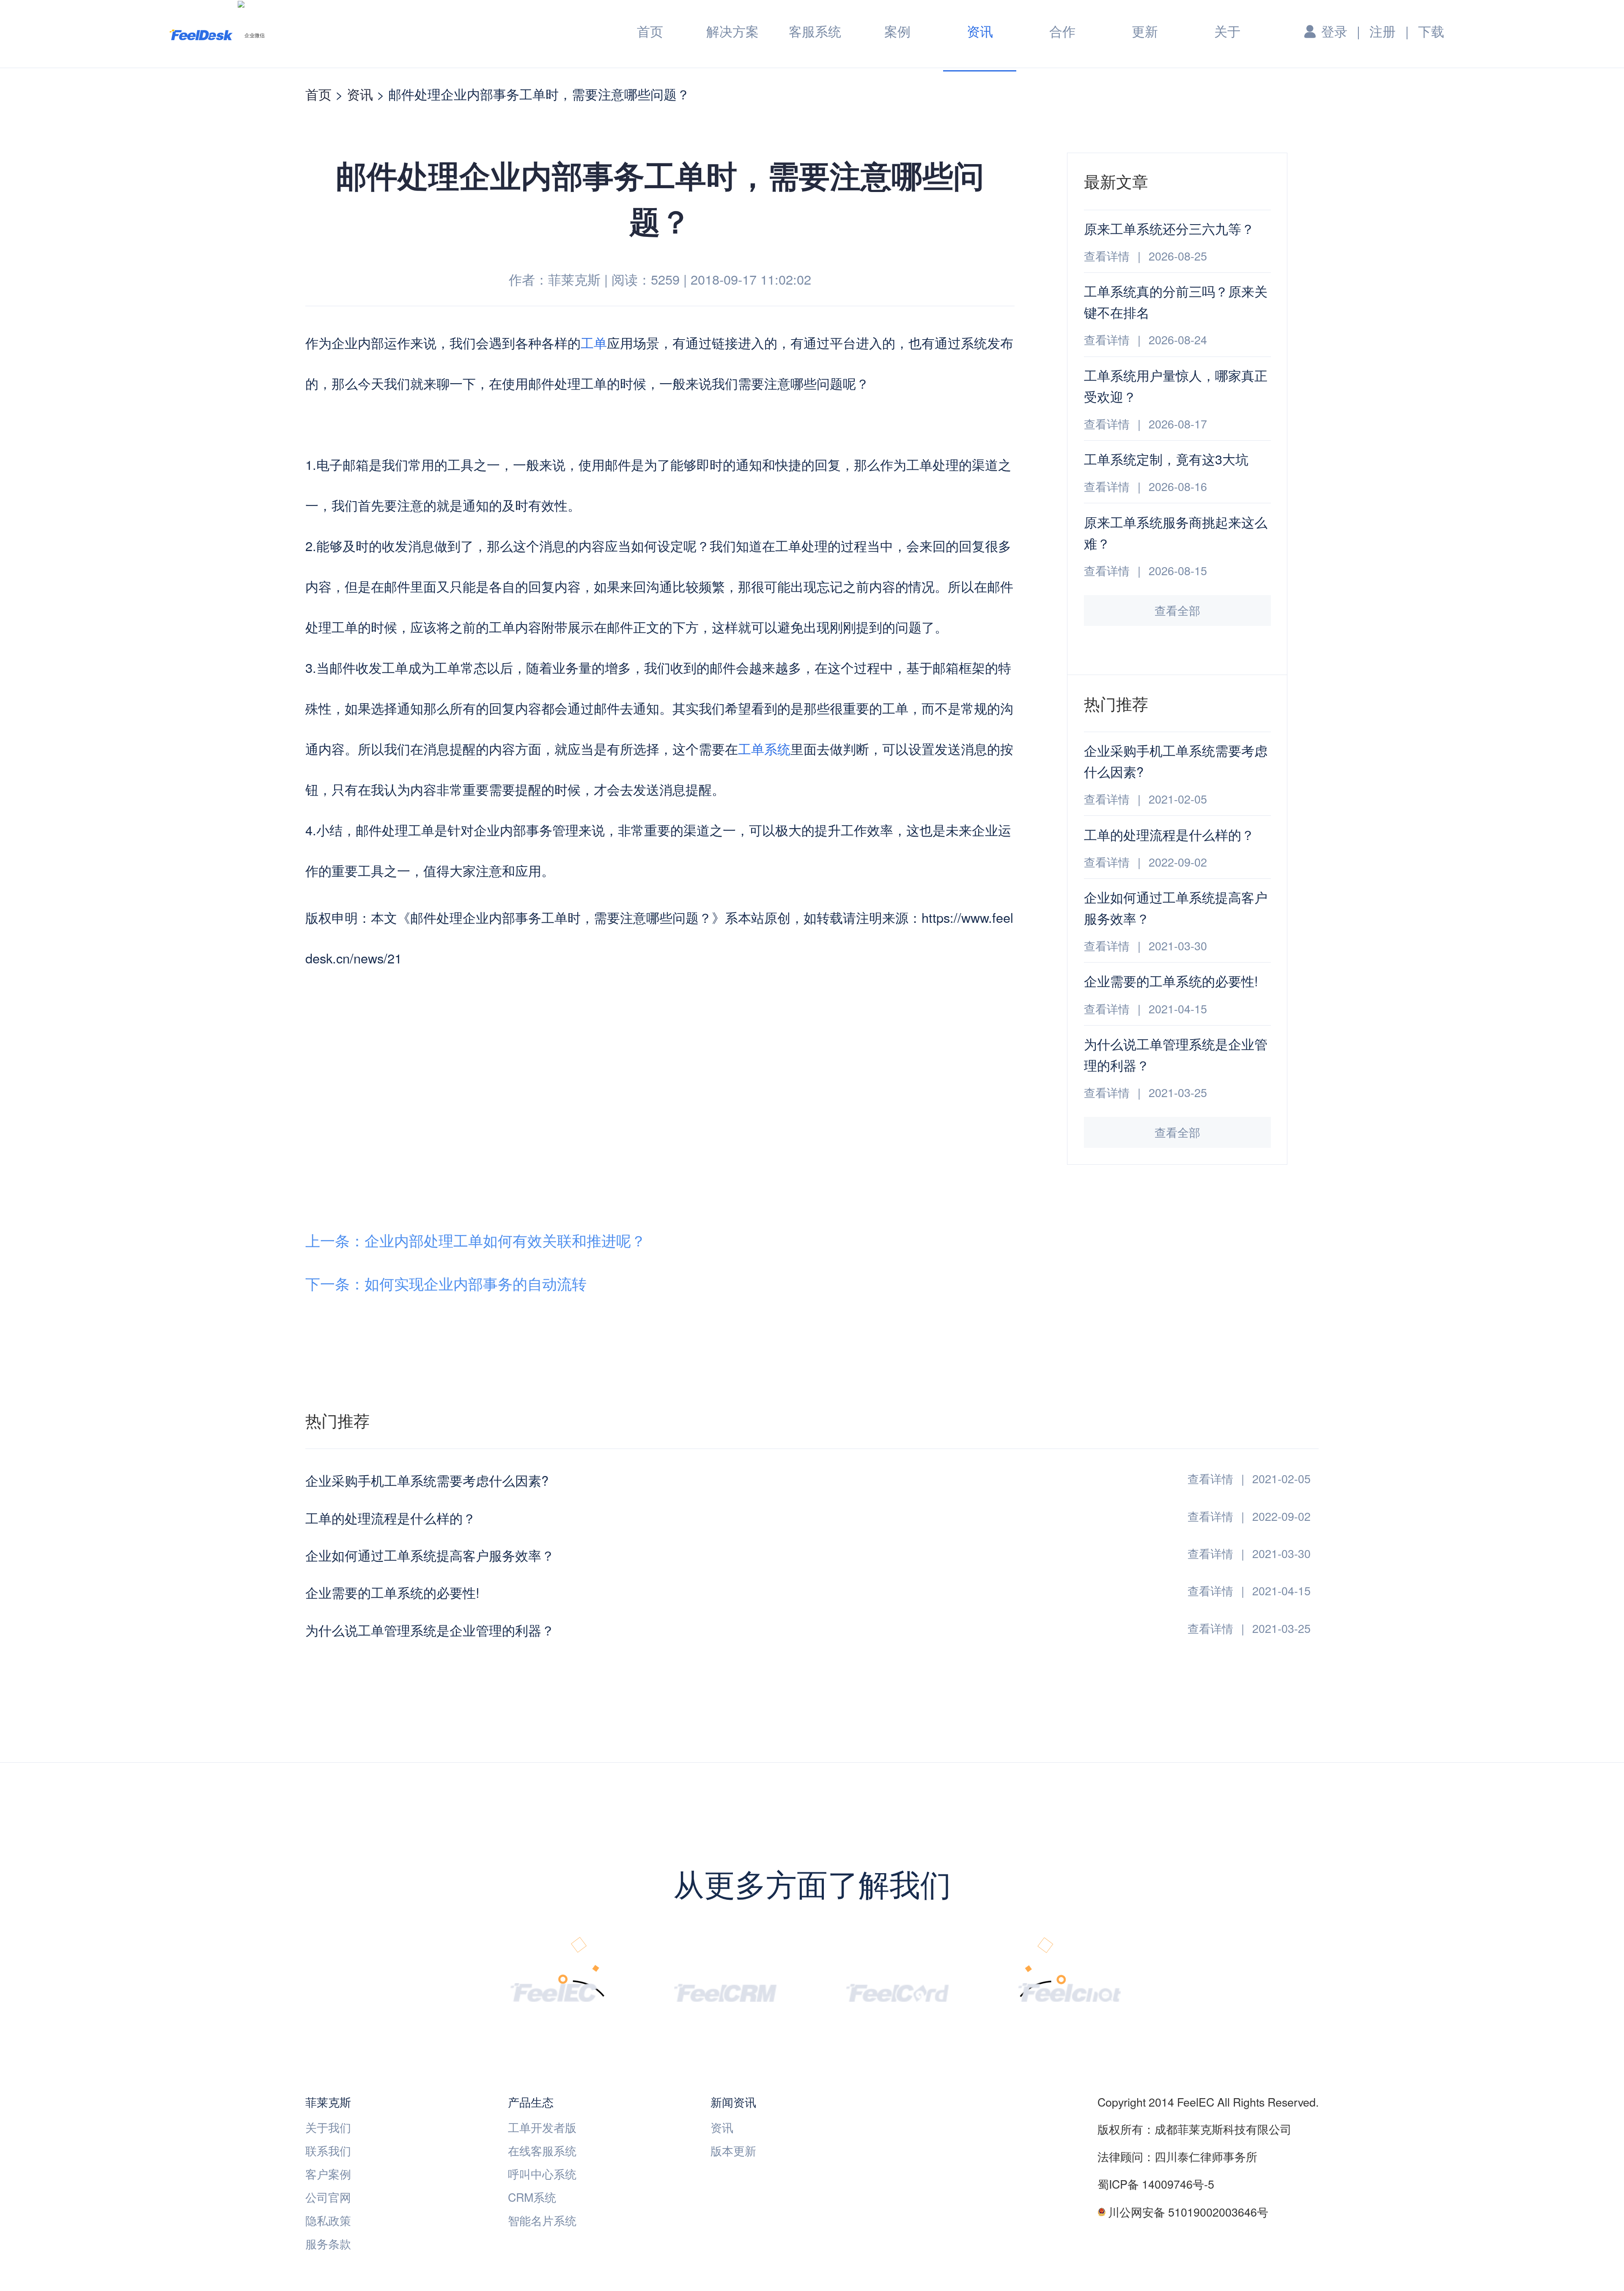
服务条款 (328, 2243)
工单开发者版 (542, 2127)
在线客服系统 (542, 2150)
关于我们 (328, 2127)
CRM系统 (532, 2197)
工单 (594, 343)
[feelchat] (1070, 1991)
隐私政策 (328, 2220)
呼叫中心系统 (542, 2174)
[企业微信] (251, 35)
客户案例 (328, 2174)
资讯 (980, 32)
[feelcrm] (725, 1991)
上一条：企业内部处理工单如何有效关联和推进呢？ (476, 1240)
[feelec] (553, 1991)
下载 (1431, 31)
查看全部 (1177, 610)
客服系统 (815, 31)
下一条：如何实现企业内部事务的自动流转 (446, 1283)
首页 (650, 31)
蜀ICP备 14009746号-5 (1156, 2184)
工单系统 (764, 749)
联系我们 (328, 2150)
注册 (1383, 31)
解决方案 (732, 31)
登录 (1334, 31)
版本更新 (733, 2150)
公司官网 (328, 2197)
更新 (1145, 31)
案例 (897, 31)
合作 (1062, 31)
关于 (1227, 31)
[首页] (201, 34)
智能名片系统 (542, 2220)
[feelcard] (897, 1991)
